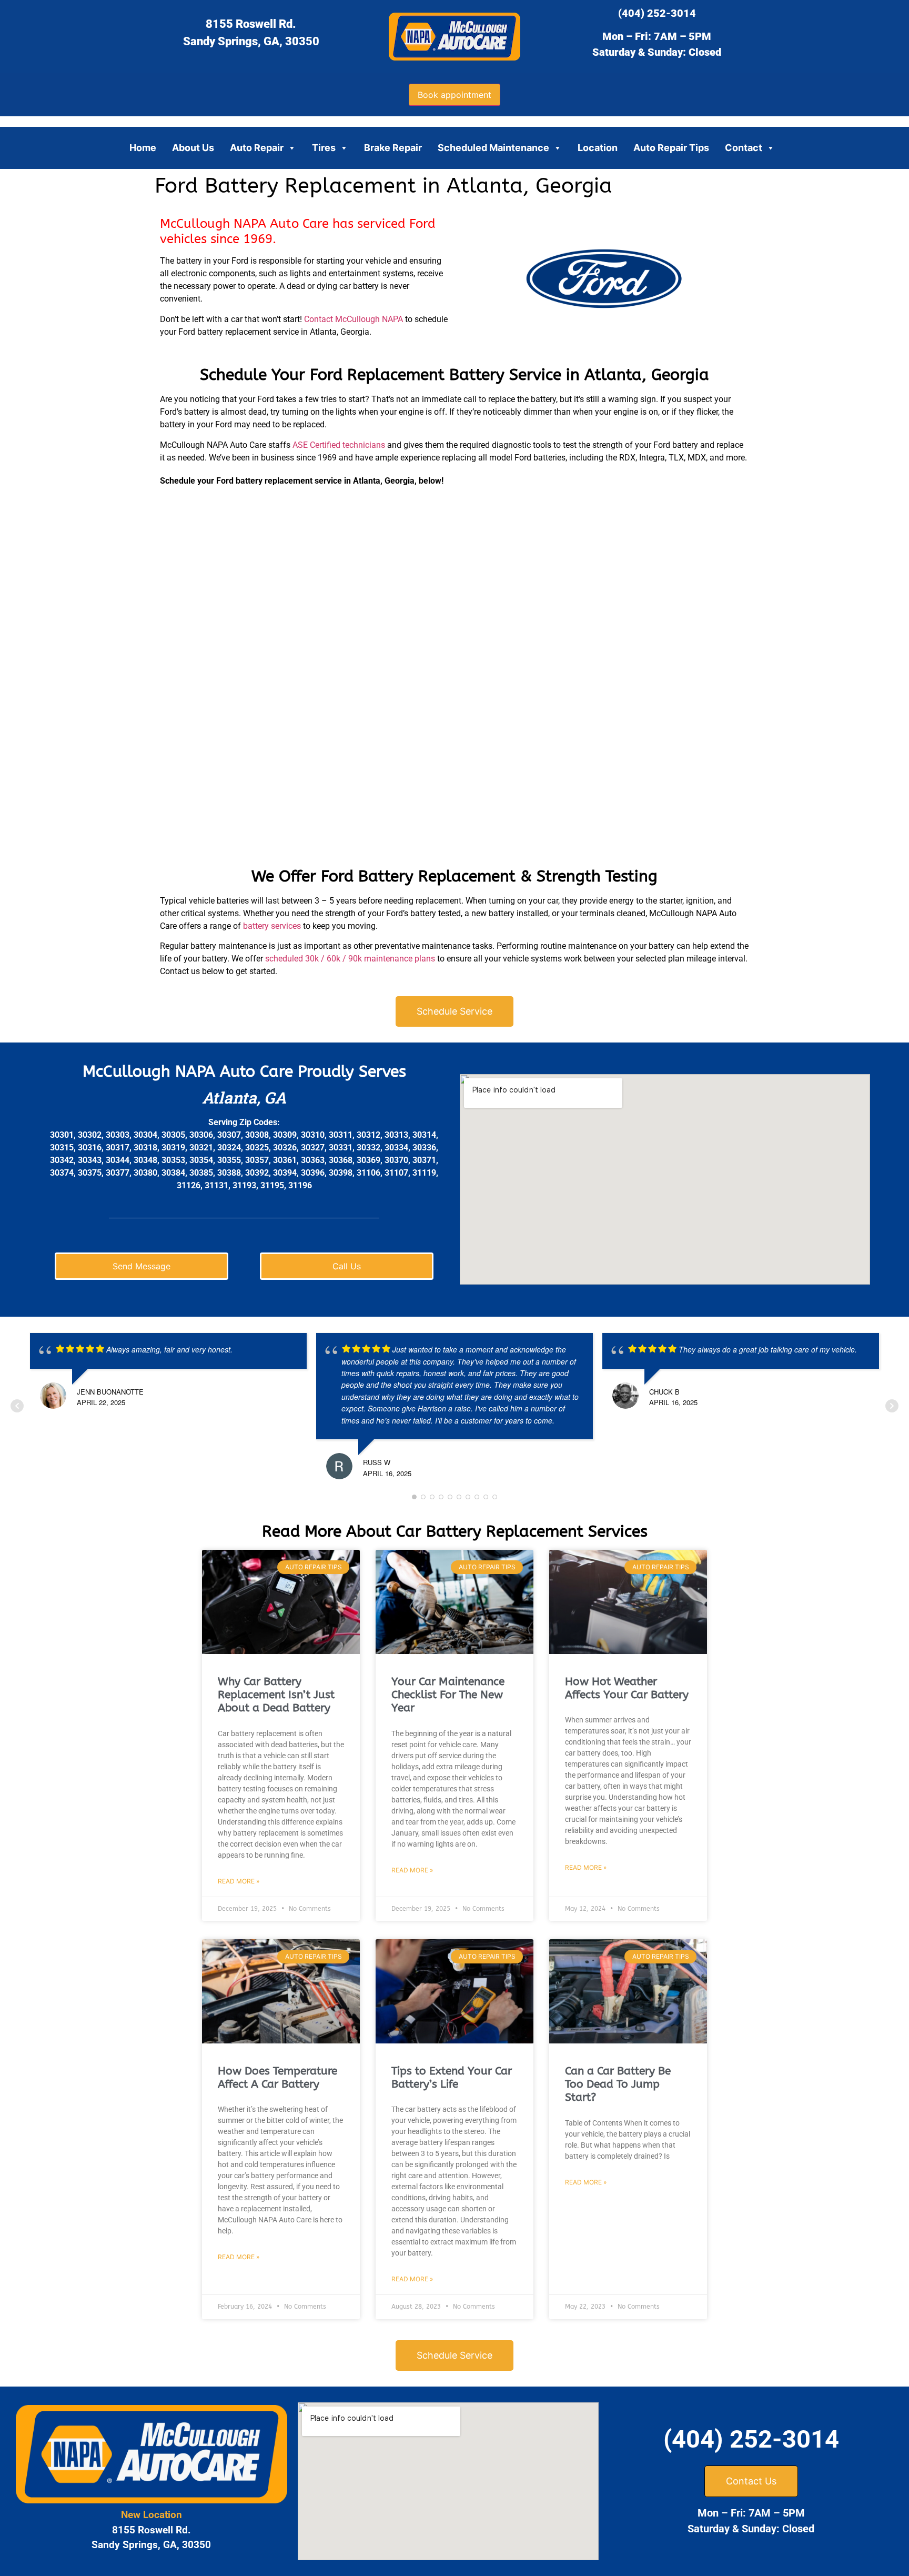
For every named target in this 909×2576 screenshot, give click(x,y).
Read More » (239, 1881)
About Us (193, 148)
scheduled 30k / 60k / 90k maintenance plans (349, 959)
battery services (272, 926)
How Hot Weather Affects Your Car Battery (627, 1688)
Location (598, 148)
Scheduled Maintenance (493, 148)
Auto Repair (257, 148)
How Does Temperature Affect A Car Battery (277, 2078)
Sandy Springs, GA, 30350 (251, 41)
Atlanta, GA (244, 1097)
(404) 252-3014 (657, 13)
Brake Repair (393, 148)
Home (143, 148)
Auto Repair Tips (671, 148)
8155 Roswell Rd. (251, 24)
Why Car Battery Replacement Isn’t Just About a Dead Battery (276, 1695)
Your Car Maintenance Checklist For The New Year (448, 1695)
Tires (324, 148)
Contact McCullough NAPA (353, 319)
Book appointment (454, 95)
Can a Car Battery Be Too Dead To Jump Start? (618, 2084)
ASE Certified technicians (339, 445)
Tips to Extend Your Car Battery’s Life (452, 2078)
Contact (744, 148)
